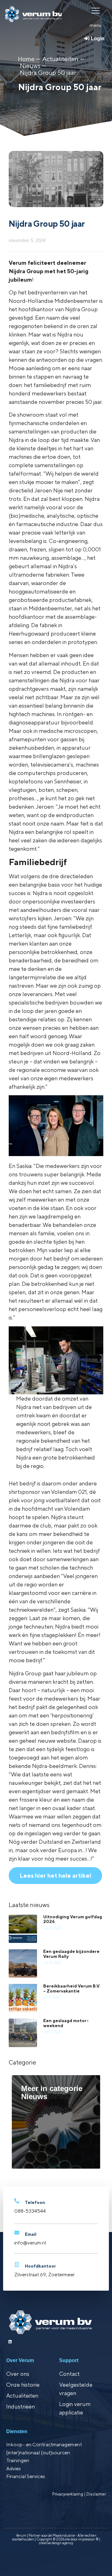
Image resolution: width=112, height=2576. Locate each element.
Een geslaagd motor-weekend (66, 2023)
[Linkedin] (10, 2342)
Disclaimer (96, 2494)
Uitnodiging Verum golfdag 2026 (73, 1919)
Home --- (29, 59)
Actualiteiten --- (63, 59)
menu (96, 25)
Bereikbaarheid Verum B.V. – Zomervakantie (72, 1988)
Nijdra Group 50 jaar (48, 73)
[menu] (96, 10)
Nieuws (30, 66)
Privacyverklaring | (69, 2494)
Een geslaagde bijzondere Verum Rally (71, 1954)
